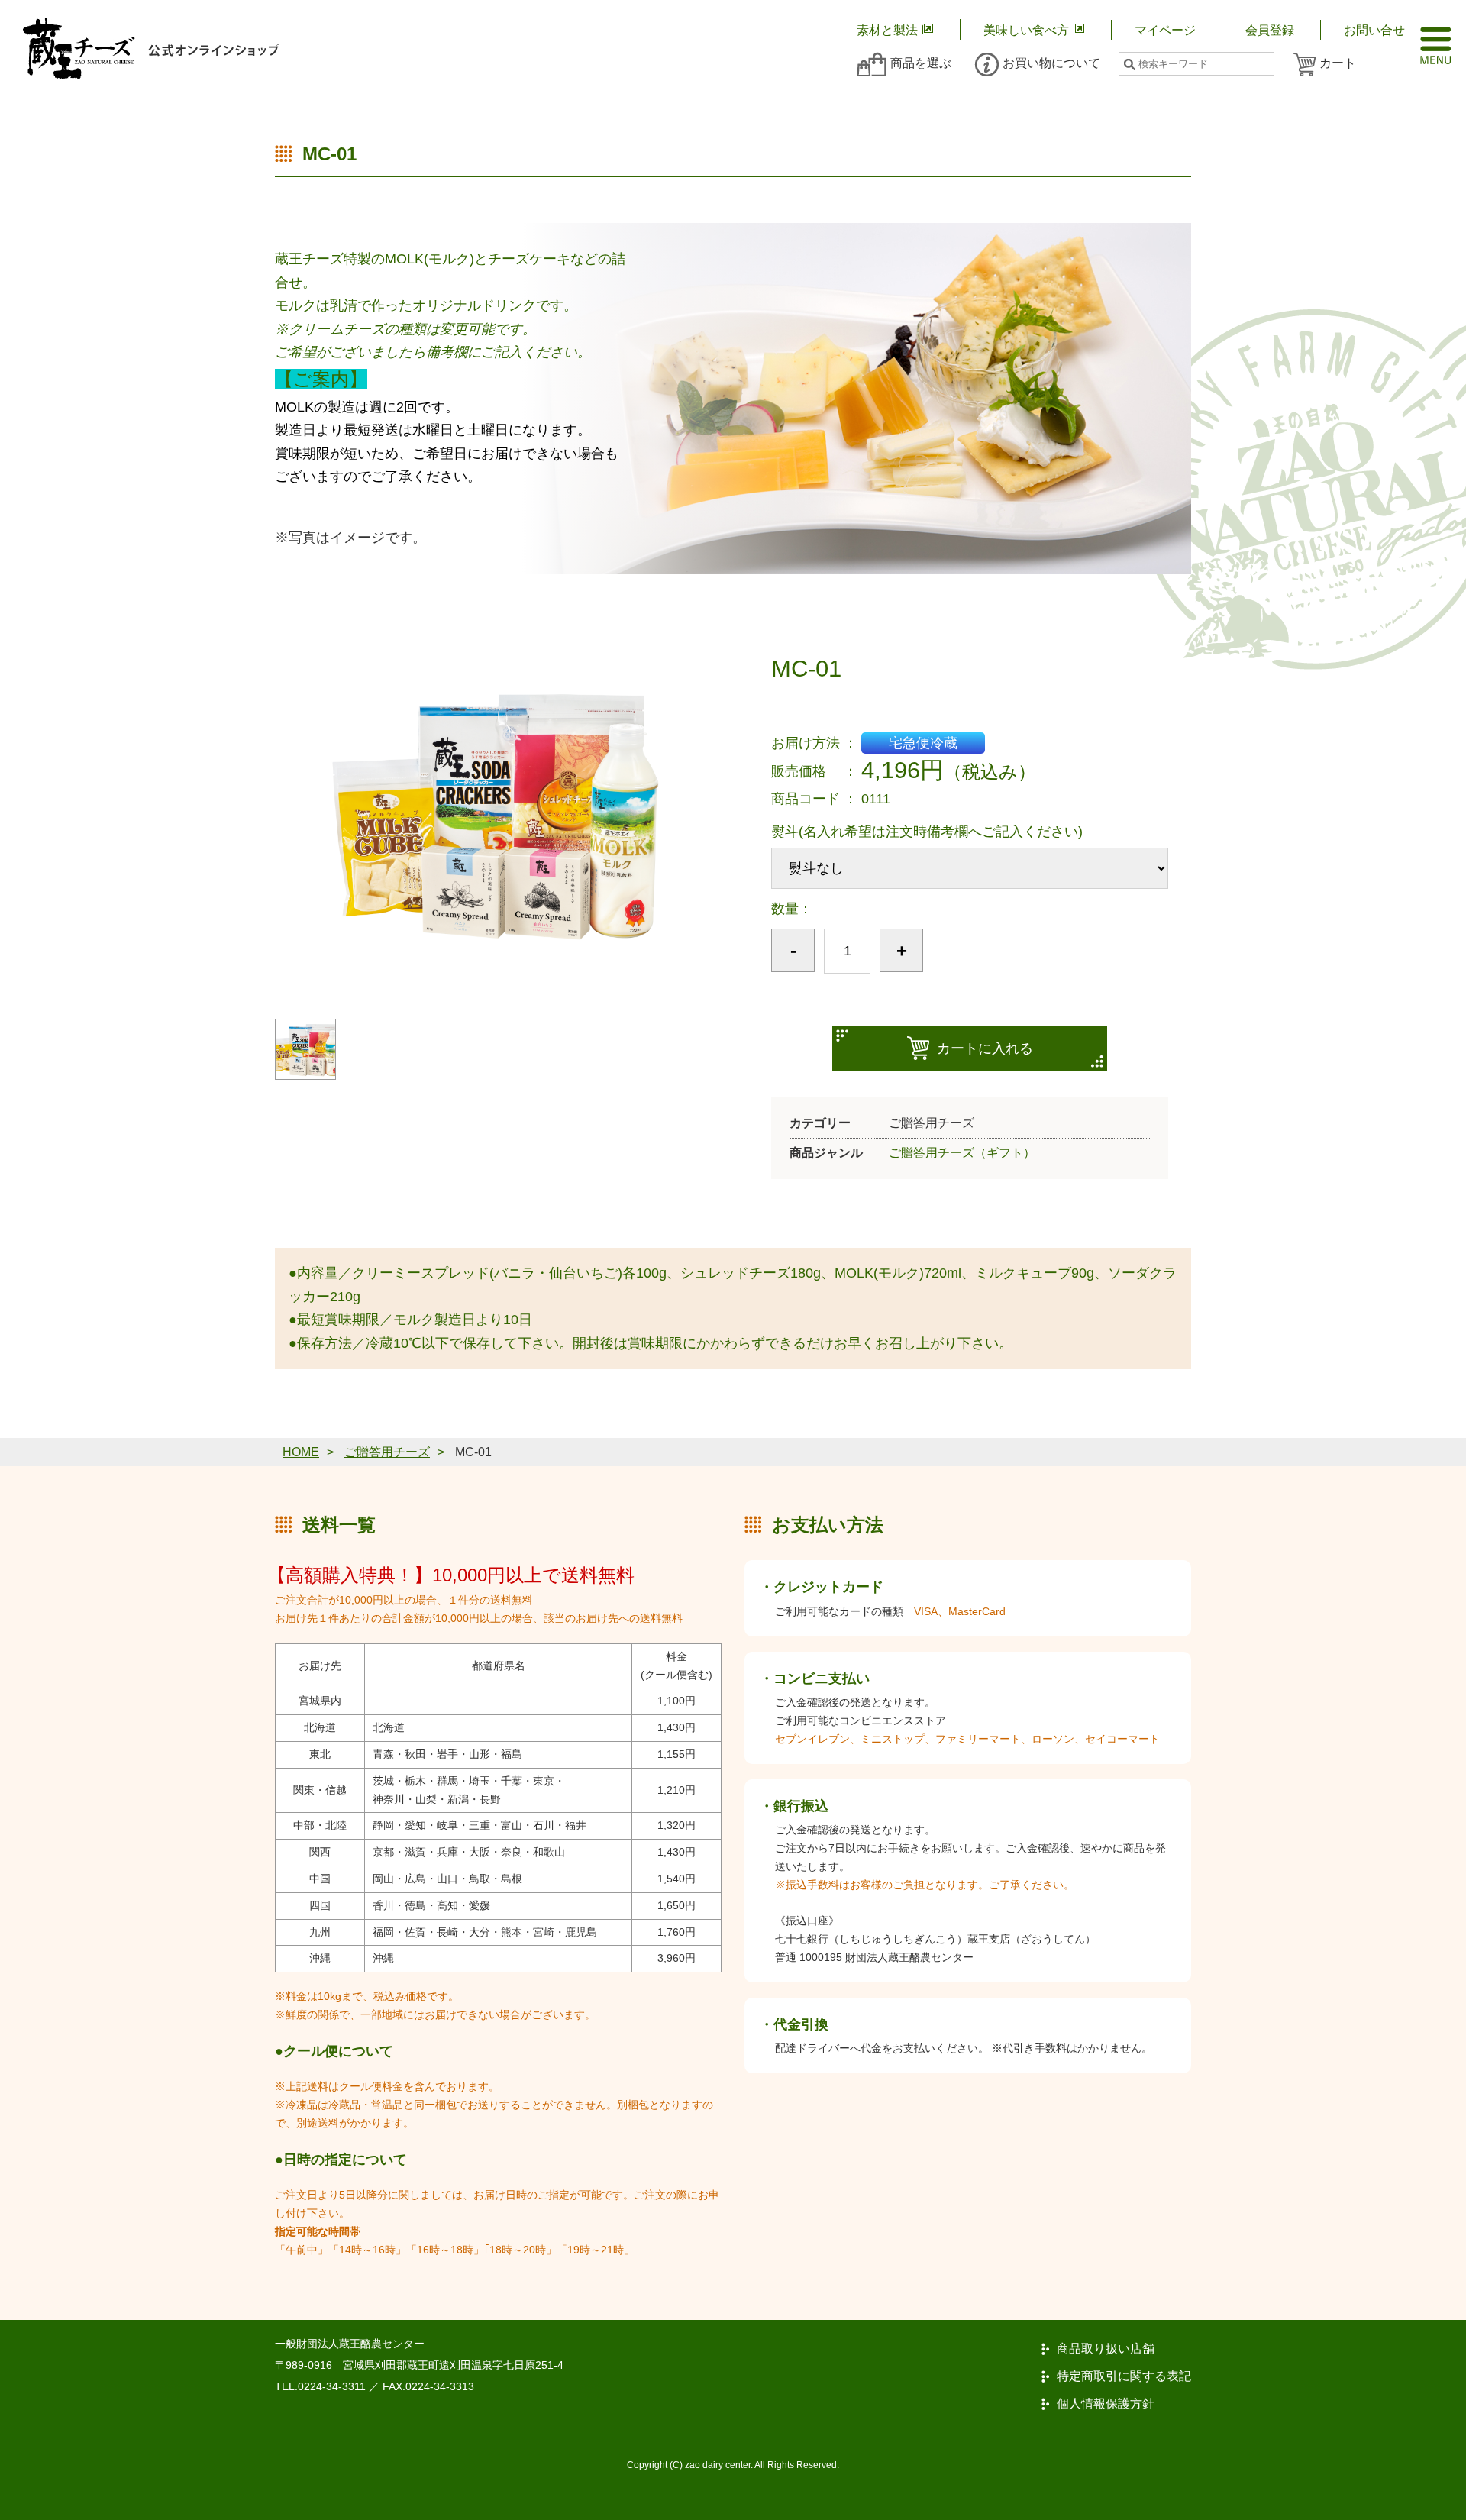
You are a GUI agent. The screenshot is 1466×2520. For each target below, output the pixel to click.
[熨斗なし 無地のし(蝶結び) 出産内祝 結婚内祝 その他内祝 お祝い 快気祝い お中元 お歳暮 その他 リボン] (970, 868)
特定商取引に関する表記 (1124, 2376)
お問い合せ (1374, 30)
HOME (301, 1452)
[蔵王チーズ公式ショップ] (151, 48)
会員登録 (1270, 30)
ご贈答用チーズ (387, 1452)
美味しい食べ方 (1026, 30)
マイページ (1165, 30)
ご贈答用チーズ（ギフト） (962, 1152)
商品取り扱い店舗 (1106, 2349)
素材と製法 (887, 30)
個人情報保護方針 (1106, 2404)
